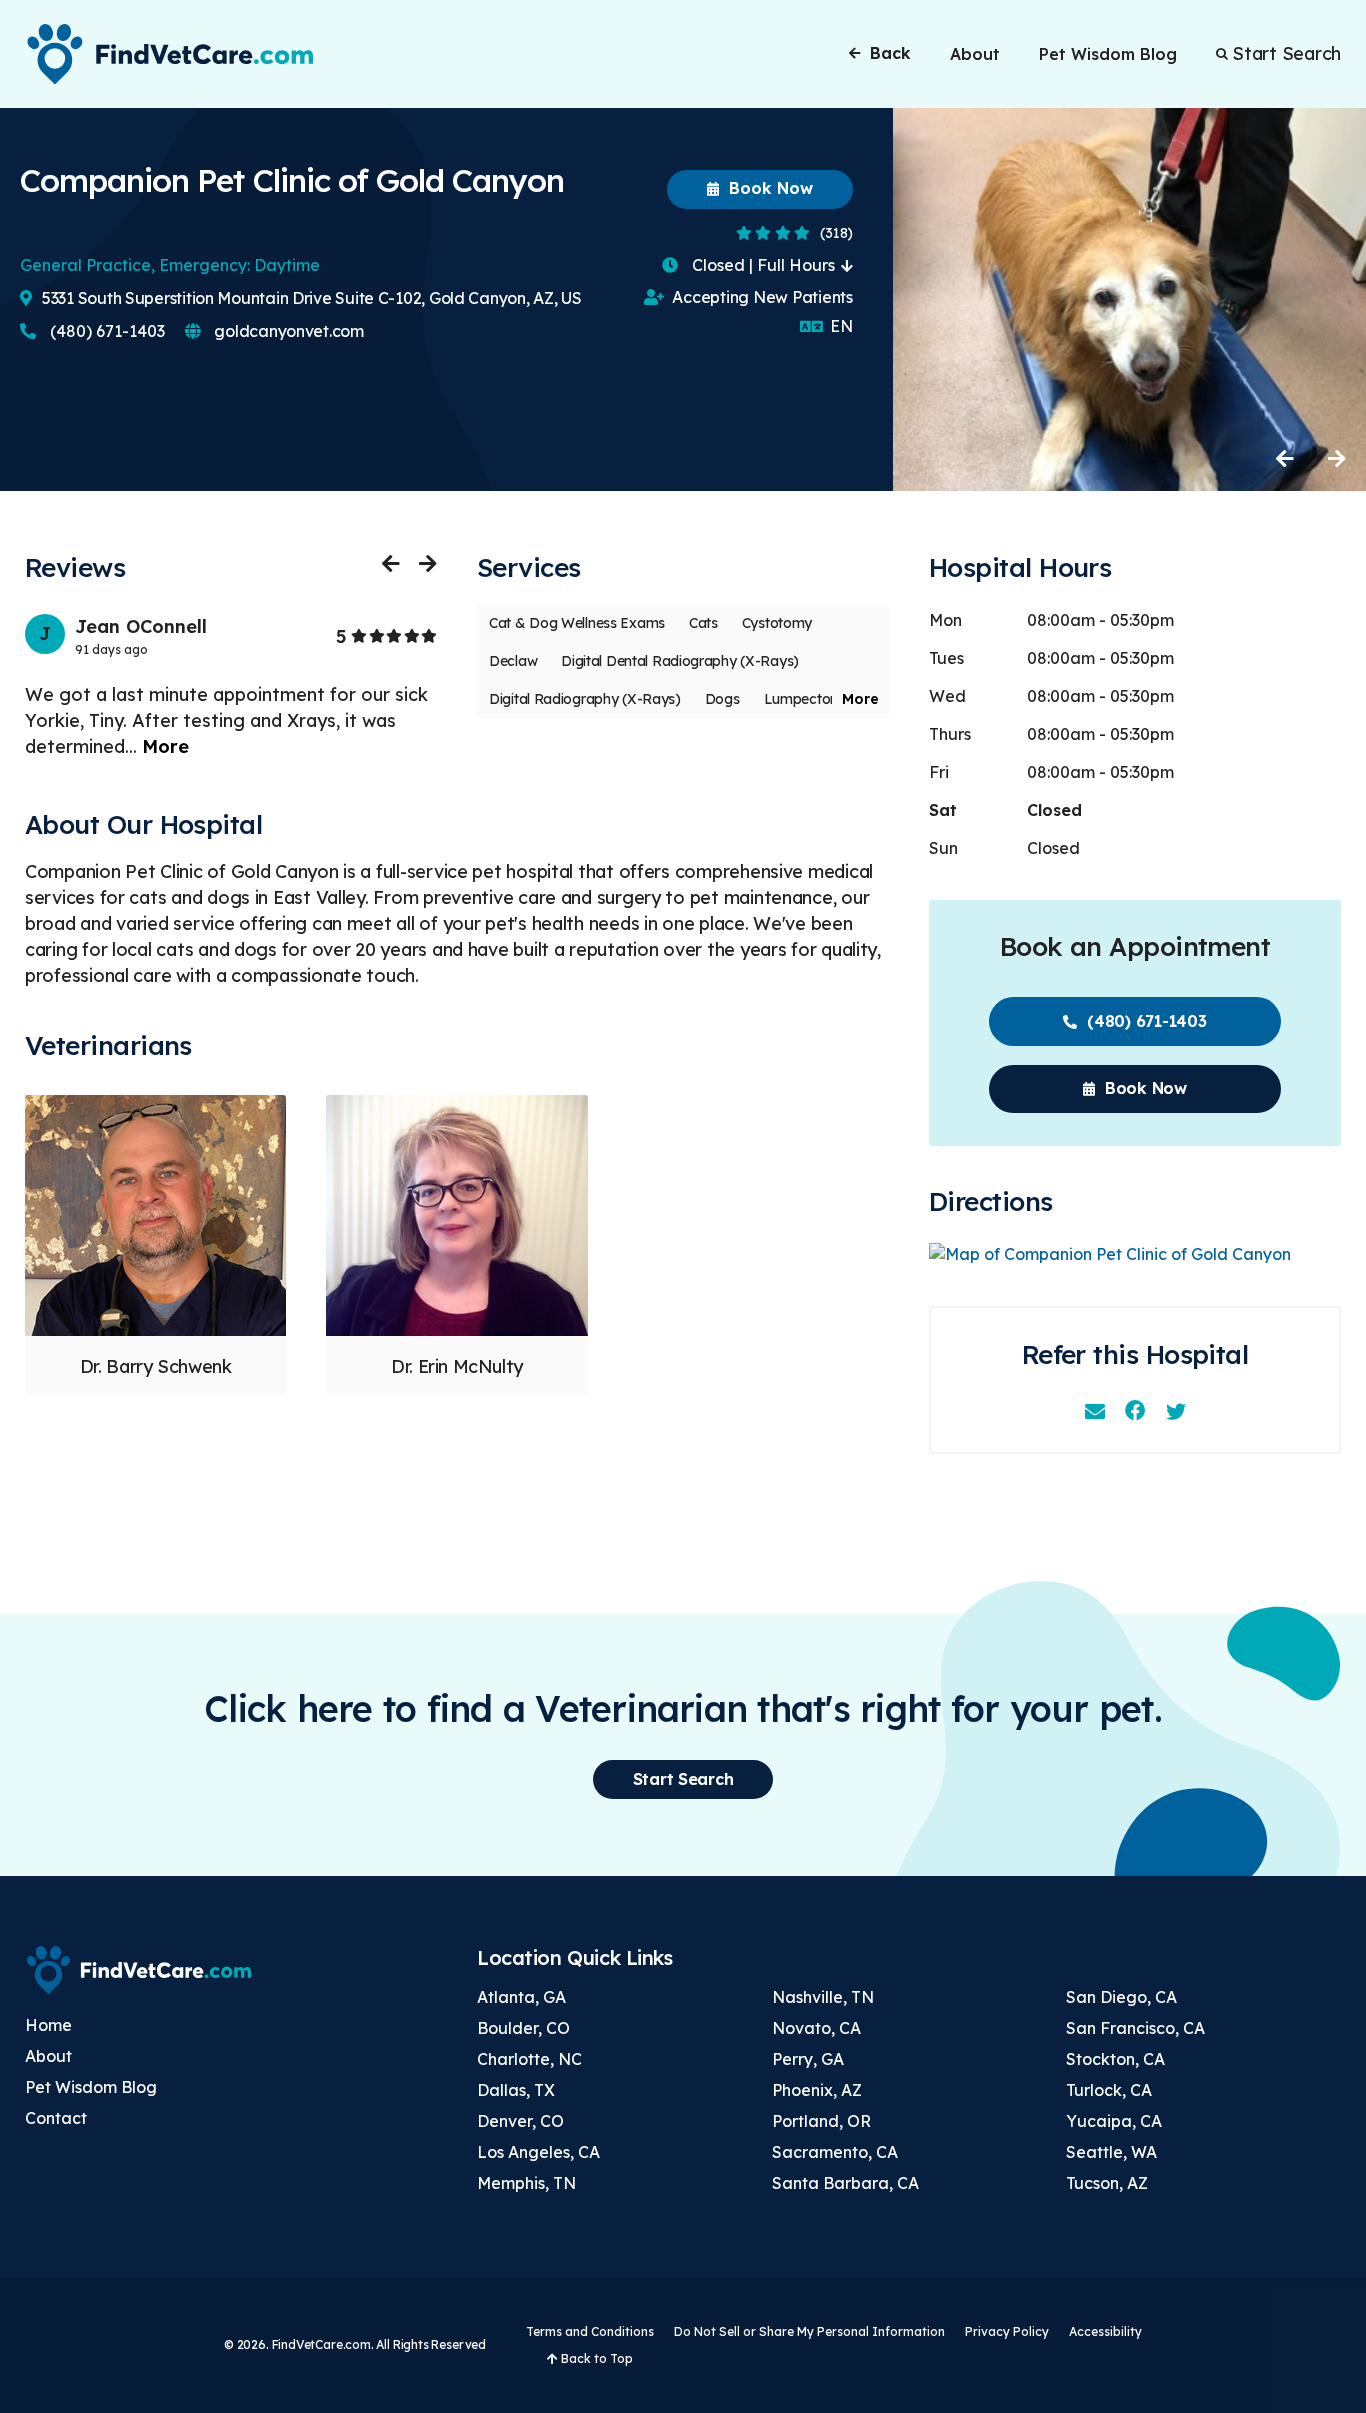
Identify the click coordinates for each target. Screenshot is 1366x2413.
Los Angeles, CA (538, 2152)
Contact (56, 2118)
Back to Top (595, 2358)
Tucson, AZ (1107, 2183)
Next (1336, 458)
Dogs (722, 699)
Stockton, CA (1115, 2059)
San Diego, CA (1121, 1997)
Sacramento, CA (835, 2152)
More (165, 746)
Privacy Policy (1007, 2331)
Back (890, 53)
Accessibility (1105, 2331)
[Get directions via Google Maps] (1135, 1254)
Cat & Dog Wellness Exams (577, 623)
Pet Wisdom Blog (1108, 54)
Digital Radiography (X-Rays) (585, 699)
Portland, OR (821, 2121)
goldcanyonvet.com (287, 331)
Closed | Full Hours (763, 265)
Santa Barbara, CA (845, 2183)
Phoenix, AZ (817, 2090)
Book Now (768, 188)
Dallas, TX (516, 2090)
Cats (703, 623)
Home (48, 2025)
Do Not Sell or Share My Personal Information (809, 2331)
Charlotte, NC (529, 2059)
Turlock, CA (1109, 2090)
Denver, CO (520, 2121)
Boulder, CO (523, 2028)
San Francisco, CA (1135, 2028)
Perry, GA (808, 2059)
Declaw (513, 661)
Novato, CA (816, 2028)
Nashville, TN (823, 1997)
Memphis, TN (526, 2183)
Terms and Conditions (590, 2331)
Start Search (1286, 54)
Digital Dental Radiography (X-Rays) (680, 661)
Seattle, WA (1111, 2152)
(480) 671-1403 (105, 331)
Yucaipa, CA (1114, 2121)
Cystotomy (777, 623)
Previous (1286, 458)
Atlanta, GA (521, 1997)
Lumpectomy (807, 699)
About (975, 54)
